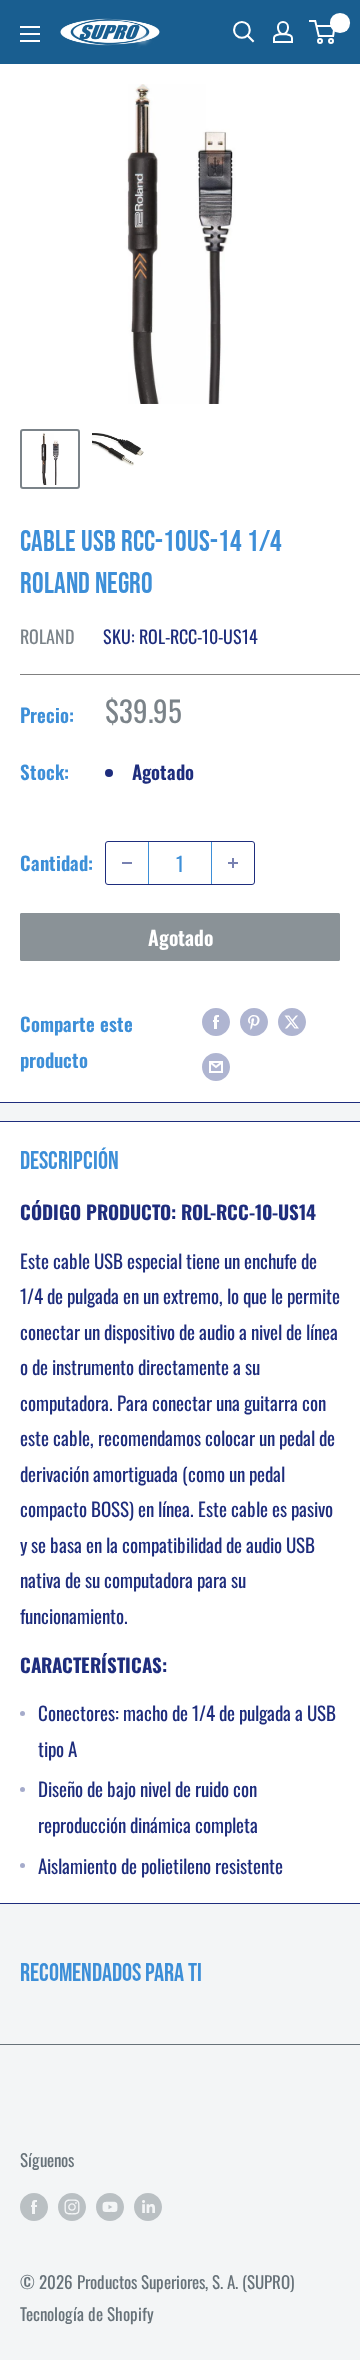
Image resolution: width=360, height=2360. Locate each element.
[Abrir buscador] (244, 32)
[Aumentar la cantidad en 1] (233, 863)
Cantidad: (56, 862)
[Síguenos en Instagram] (72, 2205)
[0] (323, 32)
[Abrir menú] (30, 34)
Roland (47, 636)
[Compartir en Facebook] (216, 1019)
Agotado (180, 937)
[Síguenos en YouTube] (110, 2205)
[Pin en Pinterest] (254, 1019)
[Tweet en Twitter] (292, 1019)
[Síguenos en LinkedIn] (148, 2205)
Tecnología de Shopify (87, 2313)
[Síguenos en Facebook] (34, 2205)
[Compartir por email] (216, 1065)
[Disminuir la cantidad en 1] (127, 863)
